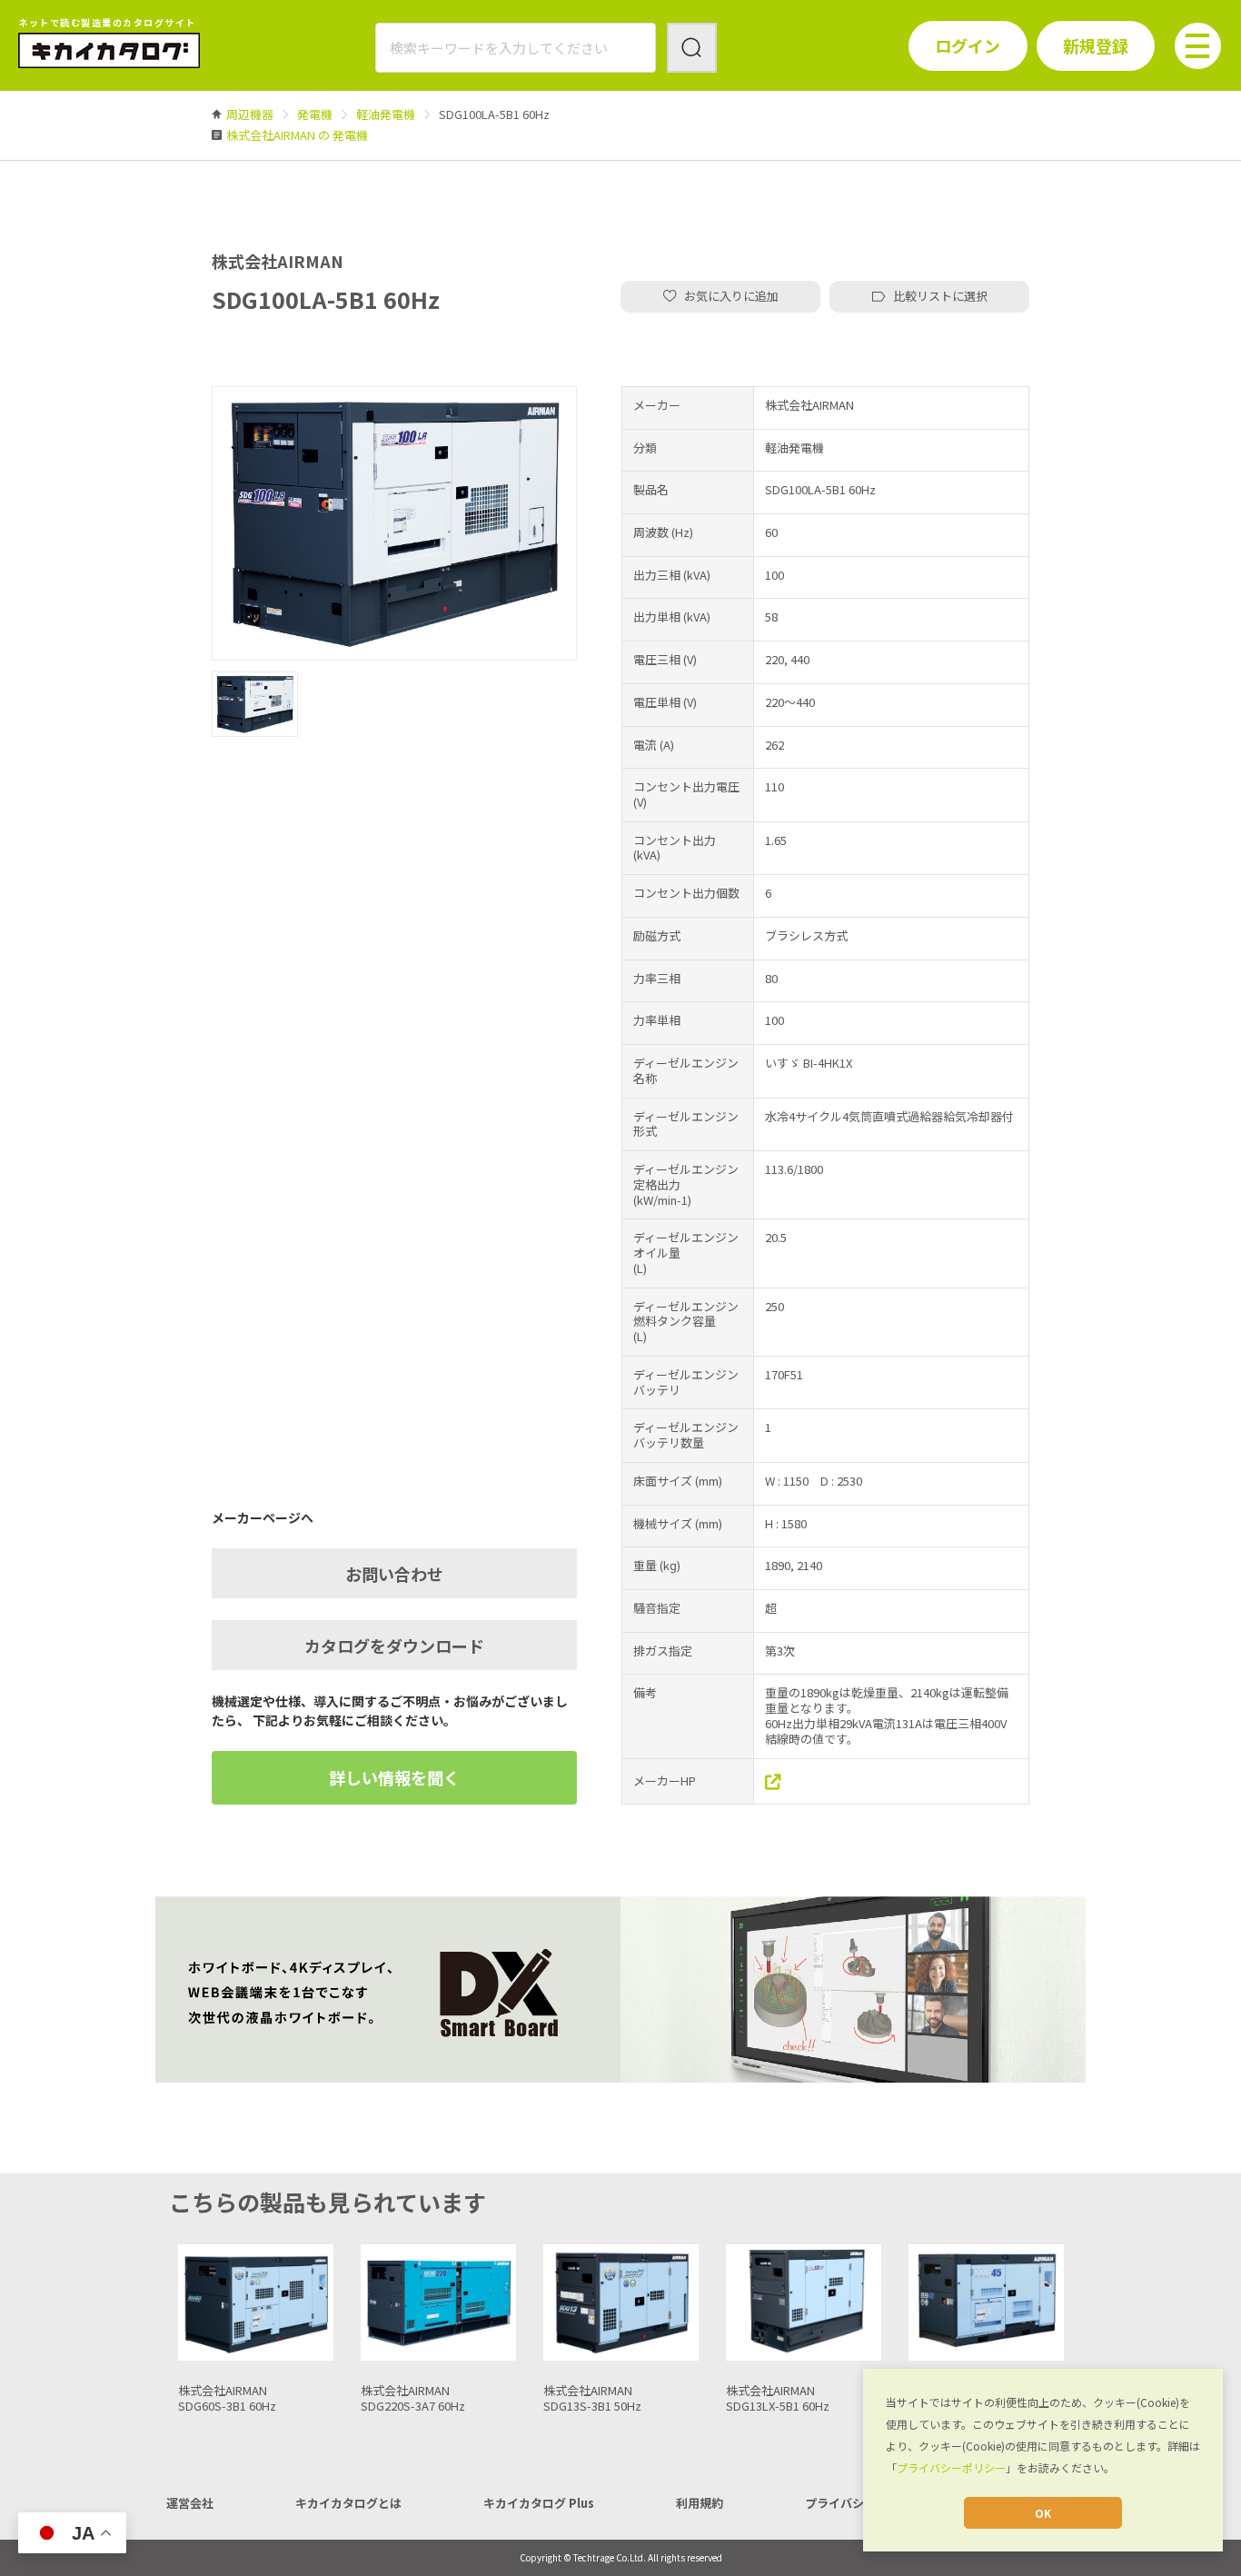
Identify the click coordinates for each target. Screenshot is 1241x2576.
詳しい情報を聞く (394, 1777)
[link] (250, 114)
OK (1043, 2513)
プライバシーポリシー (951, 2467)
